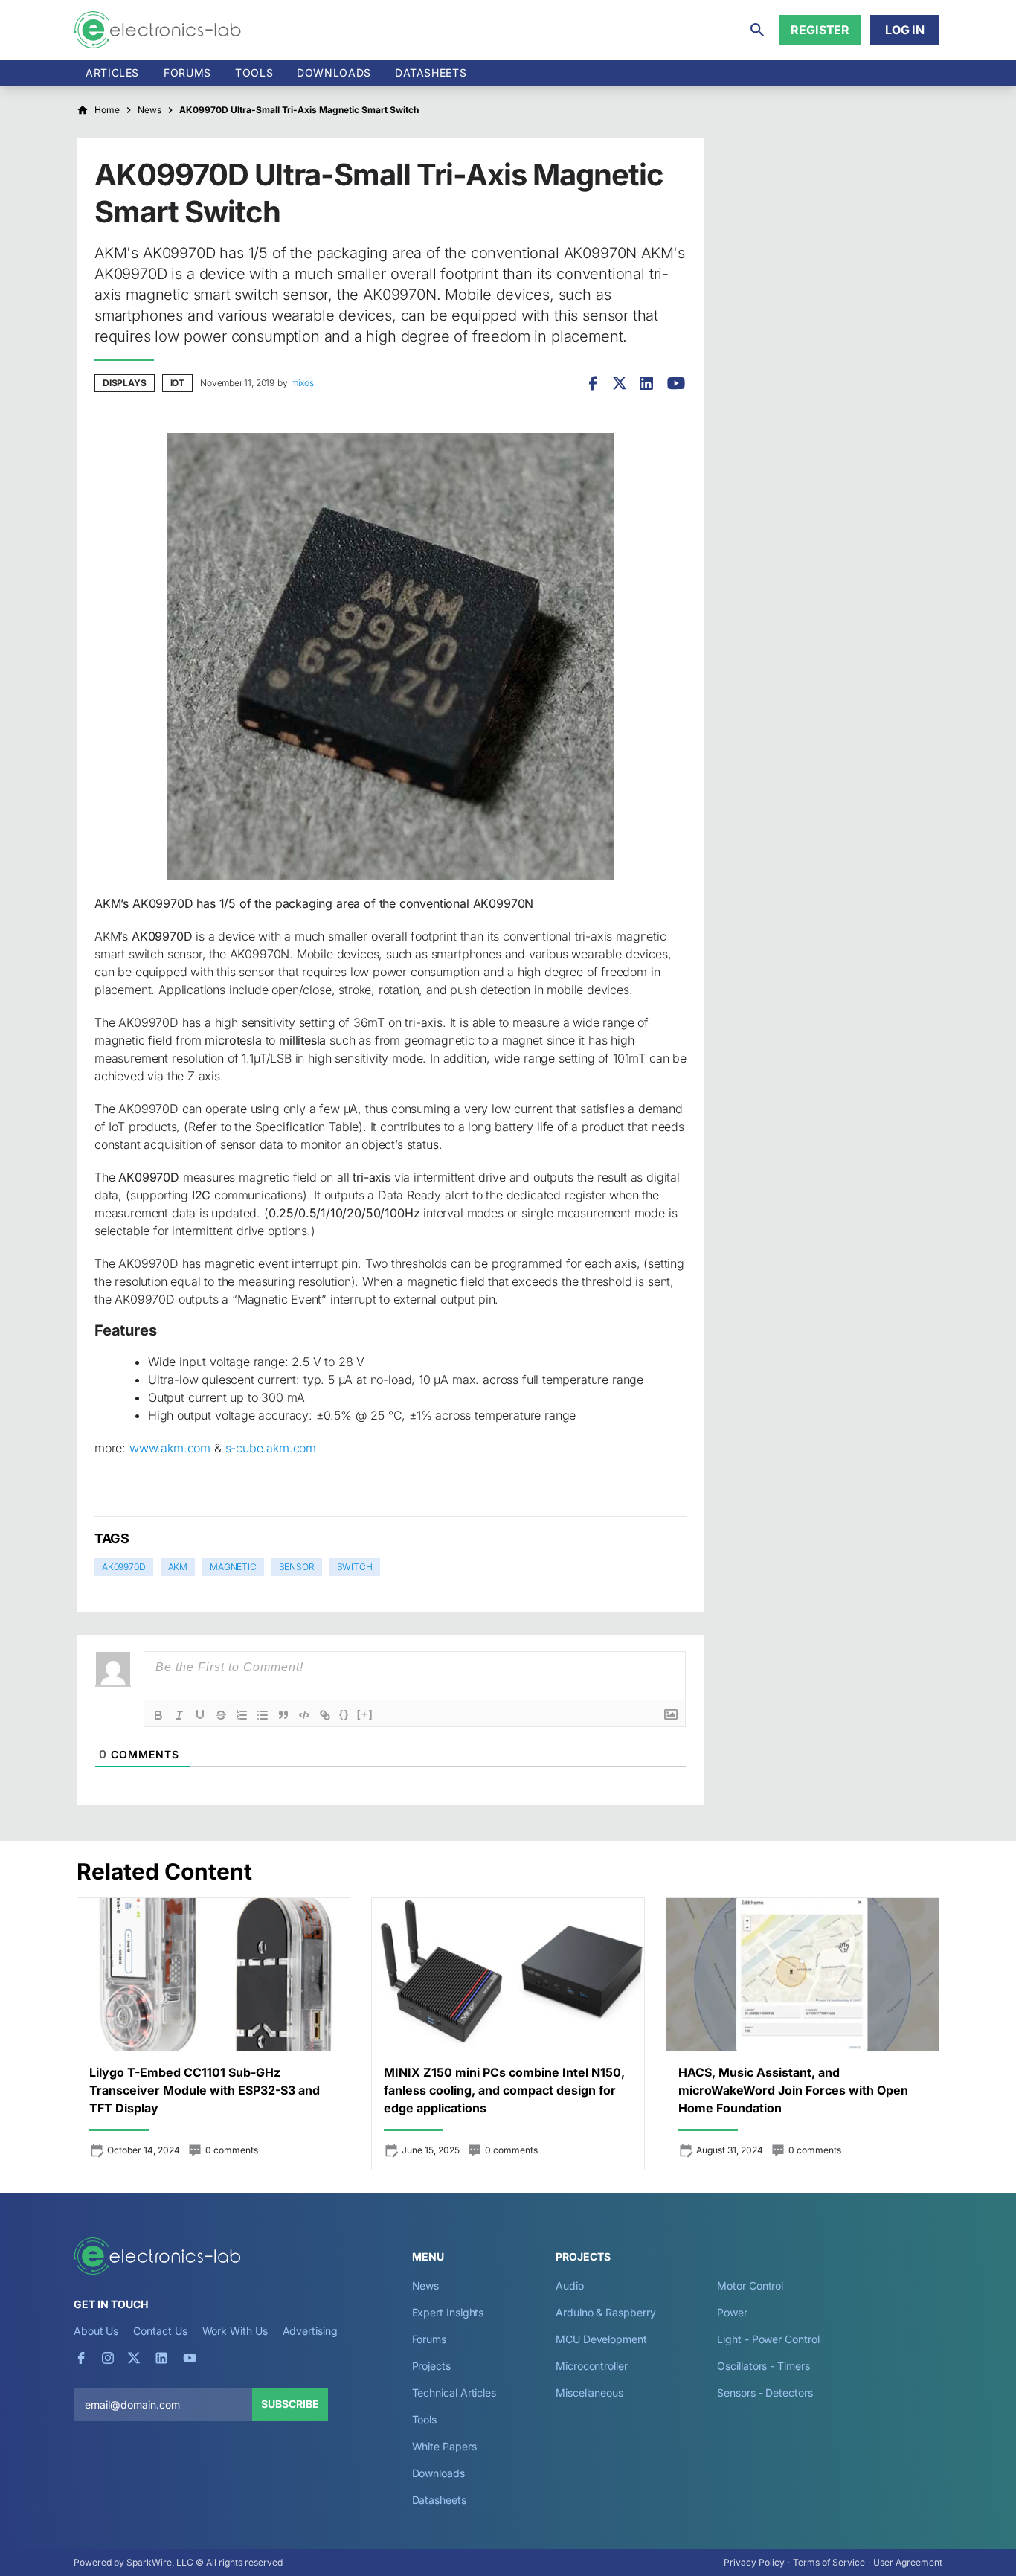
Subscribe (290, 2404)
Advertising (310, 2331)
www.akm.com (170, 1448)
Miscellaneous (589, 2393)
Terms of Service (829, 2562)
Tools (254, 73)
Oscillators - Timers (763, 2366)
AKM (178, 1567)
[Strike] (221, 1715)
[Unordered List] (263, 1715)
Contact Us (160, 2331)
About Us (96, 2331)
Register (820, 30)
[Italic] (179, 1715)
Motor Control (750, 2285)
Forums (187, 73)
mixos (302, 383)
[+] (365, 1714)
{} (344, 1714)
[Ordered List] (242, 1715)
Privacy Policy (754, 2562)
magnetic (233, 1567)
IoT (177, 383)
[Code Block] (304, 1715)
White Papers (444, 2446)
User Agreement (908, 2562)
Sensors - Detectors (765, 2393)
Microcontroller (592, 2366)
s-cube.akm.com (271, 1448)
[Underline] (200, 1715)
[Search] (757, 30)
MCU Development (601, 2339)
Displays (125, 383)
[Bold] (158, 1715)
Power (732, 2312)
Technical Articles (454, 2393)
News (426, 2285)
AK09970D (124, 1567)
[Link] (325, 1715)
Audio (570, 2285)
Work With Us (235, 2331)
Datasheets (431, 73)
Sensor (297, 1567)
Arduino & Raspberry (605, 2312)
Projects (431, 2366)
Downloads (438, 2473)
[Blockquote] (283, 1715)
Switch (355, 1567)
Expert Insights (448, 2312)
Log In (905, 30)
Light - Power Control (768, 2339)
